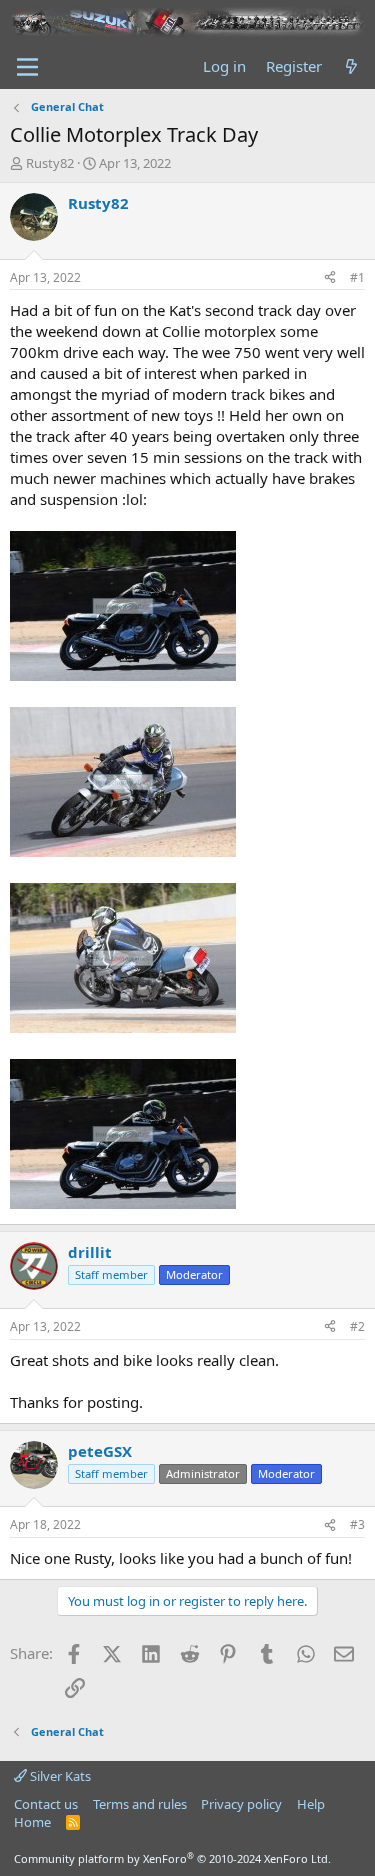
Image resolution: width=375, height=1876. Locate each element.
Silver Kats (59, 1776)
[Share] (330, 278)
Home (32, 1822)
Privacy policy (241, 1804)
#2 (357, 1326)
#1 (357, 277)
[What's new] (351, 66)
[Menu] (27, 67)
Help (311, 1804)
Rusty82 (50, 163)
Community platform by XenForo (172, 1858)
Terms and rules (140, 1804)
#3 (357, 1524)
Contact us (46, 1804)
